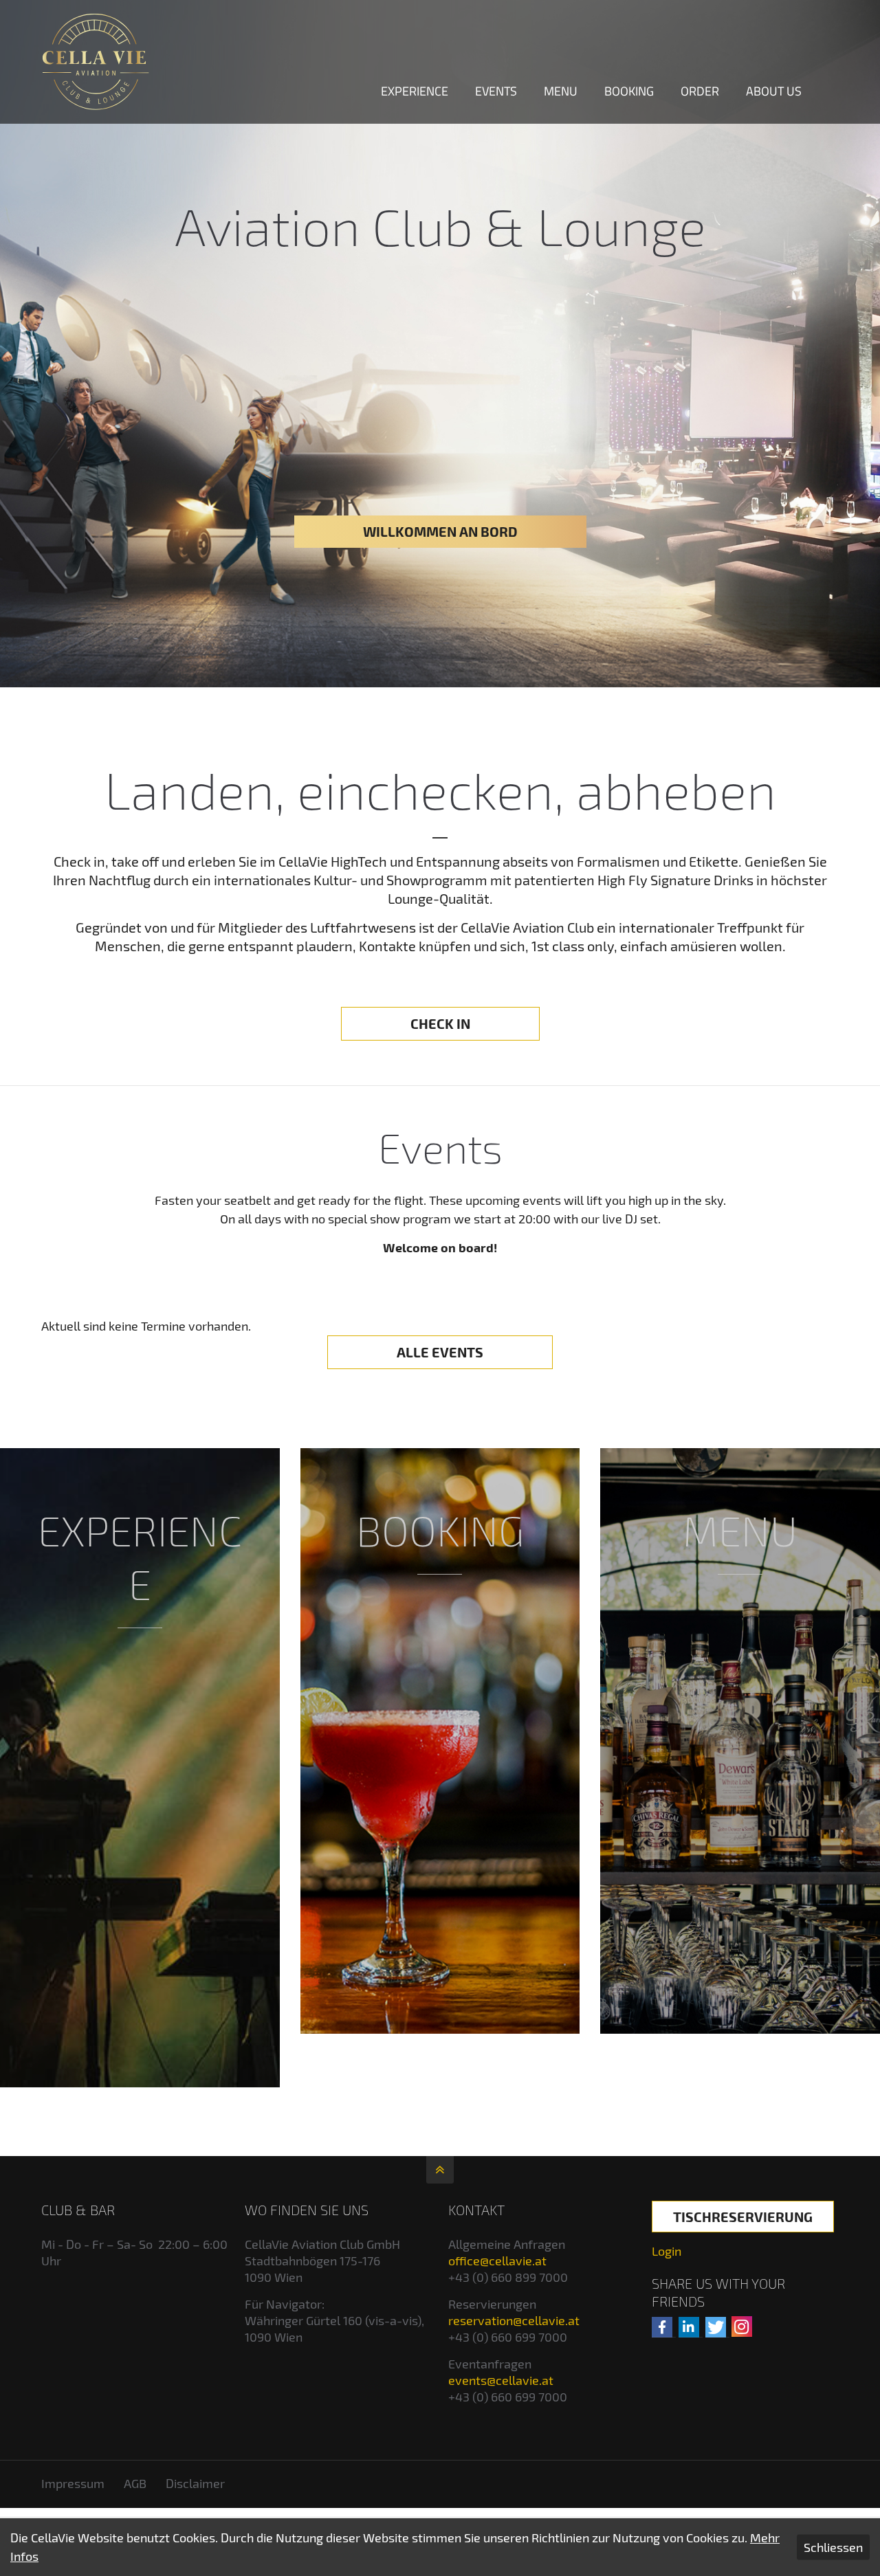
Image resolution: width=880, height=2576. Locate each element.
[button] (662, 2327)
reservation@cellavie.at (514, 2320)
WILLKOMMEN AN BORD (440, 531)
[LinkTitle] (140, 1768)
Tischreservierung (743, 2217)
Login (667, 2251)
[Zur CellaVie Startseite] (96, 62)
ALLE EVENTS (440, 1352)
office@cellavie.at (497, 2261)
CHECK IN (440, 1023)
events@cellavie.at (501, 2380)
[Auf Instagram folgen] (742, 2327)
